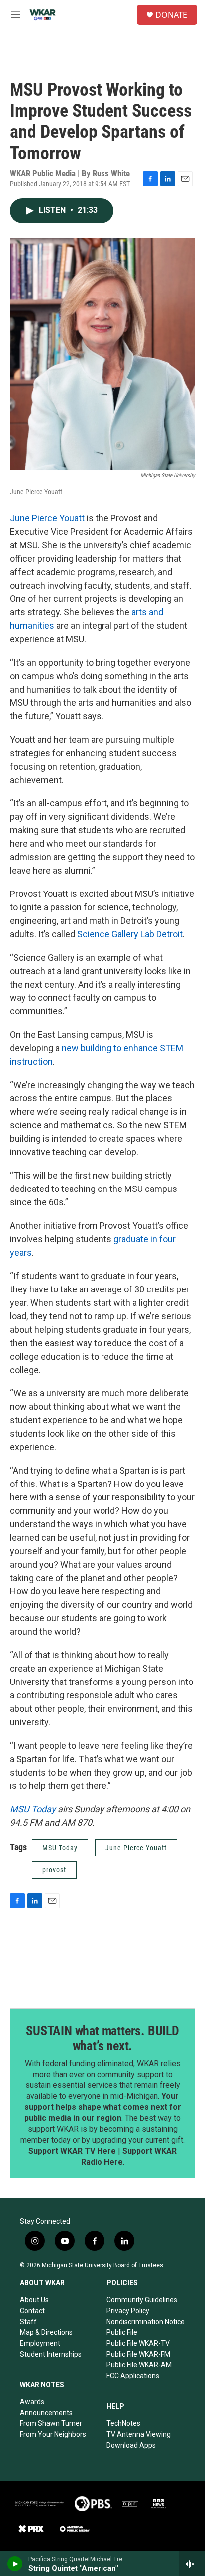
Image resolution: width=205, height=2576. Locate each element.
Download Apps (131, 2445)
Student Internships (51, 2354)
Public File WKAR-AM (139, 2365)
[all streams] (192, 2564)
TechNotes (123, 2423)
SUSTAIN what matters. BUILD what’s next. (102, 2038)
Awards (32, 2402)
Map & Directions (46, 2332)
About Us (34, 2300)
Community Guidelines (142, 2300)
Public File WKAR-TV (138, 2343)
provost (54, 1870)
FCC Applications (133, 2376)
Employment (40, 2343)
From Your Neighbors (53, 2434)
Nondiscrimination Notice (146, 2322)
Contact (32, 2311)
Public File (122, 2332)
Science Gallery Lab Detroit (130, 934)
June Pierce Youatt (47, 518)
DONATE (171, 15)
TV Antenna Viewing (139, 2434)
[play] (15, 2564)
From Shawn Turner (51, 2423)
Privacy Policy (128, 2311)
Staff (28, 2322)
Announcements (46, 2413)
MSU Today (33, 1809)
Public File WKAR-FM (138, 2354)
